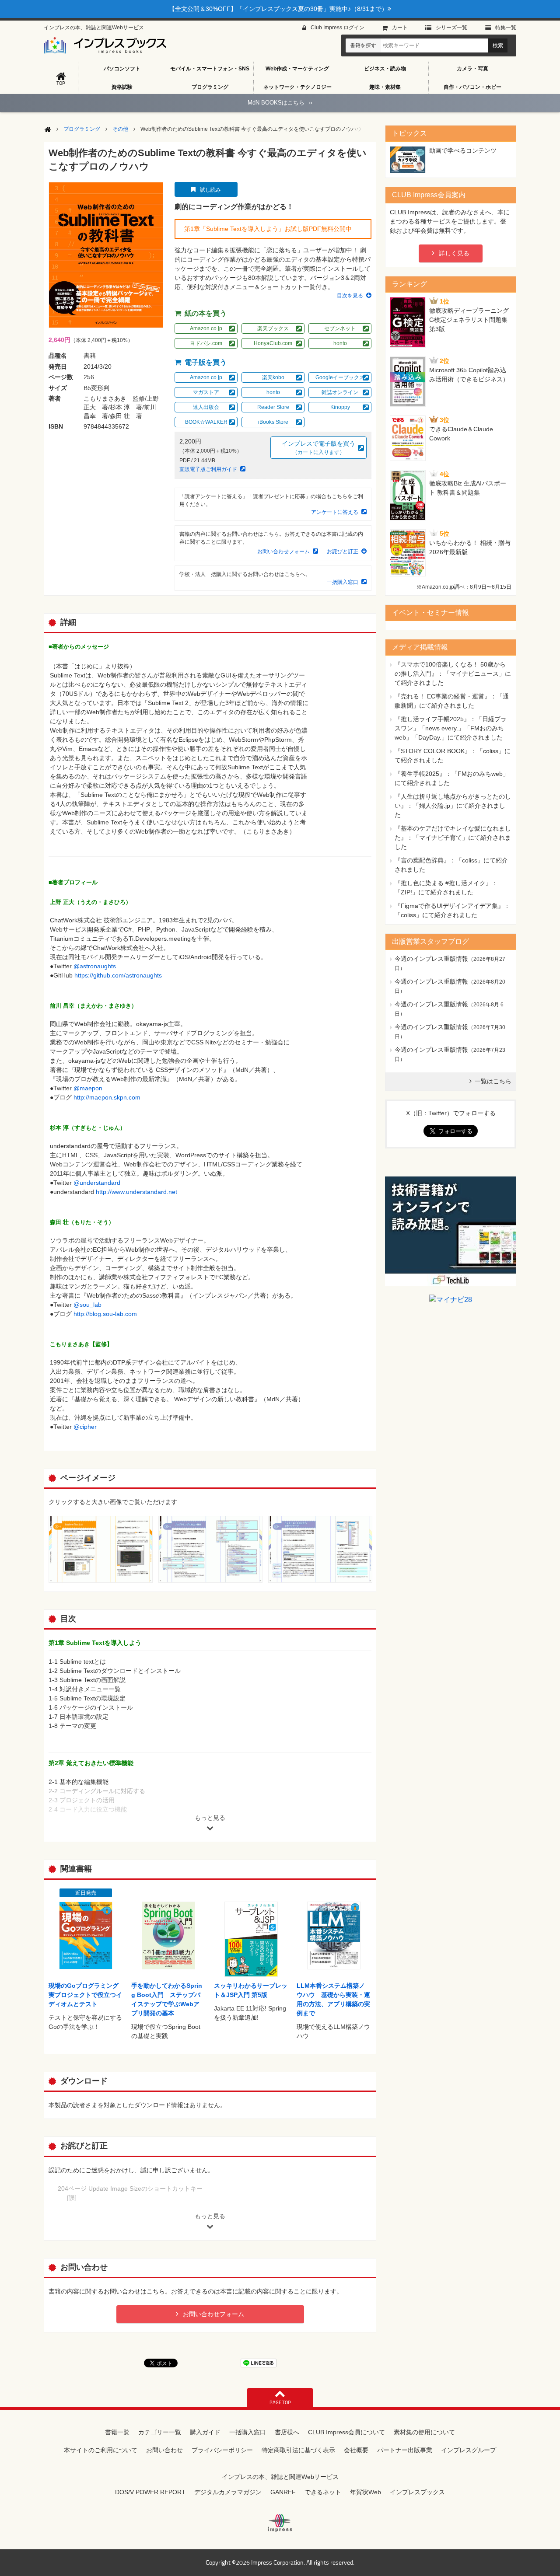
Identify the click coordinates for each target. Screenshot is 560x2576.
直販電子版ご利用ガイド (208, 469)
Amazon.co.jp (206, 328)
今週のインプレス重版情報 (431, 959)
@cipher (85, 1427)
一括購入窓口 (343, 582)
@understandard (97, 1183)
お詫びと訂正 (343, 552)
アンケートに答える (335, 512)
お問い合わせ (164, 2450)
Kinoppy (340, 407)
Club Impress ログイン (338, 28)
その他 (120, 129)
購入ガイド (205, 2432)
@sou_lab (87, 1305)
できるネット (323, 2492)
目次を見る (350, 296)
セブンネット (340, 328)
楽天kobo (273, 377)
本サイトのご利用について (101, 2450)
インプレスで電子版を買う (318, 448)
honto (340, 343)
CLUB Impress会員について (346, 2432)
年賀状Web (366, 2492)
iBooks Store (273, 422)
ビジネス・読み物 (385, 69)
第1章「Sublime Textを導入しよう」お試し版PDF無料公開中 (268, 229)
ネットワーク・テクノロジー (297, 87)
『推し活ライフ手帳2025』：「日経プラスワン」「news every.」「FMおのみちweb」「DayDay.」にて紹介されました (451, 728)
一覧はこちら (493, 1081)
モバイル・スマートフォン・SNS (210, 69)
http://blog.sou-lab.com (105, 1314)
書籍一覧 (117, 2432)
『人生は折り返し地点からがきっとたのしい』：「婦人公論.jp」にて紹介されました (453, 806)
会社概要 (356, 2450)
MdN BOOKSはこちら (280, 103)
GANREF (283, 2492)
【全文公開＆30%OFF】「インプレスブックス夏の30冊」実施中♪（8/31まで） (278, 9)
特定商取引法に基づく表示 (298, 2450)
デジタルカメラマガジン (228, 2492)
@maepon (88, 1088)
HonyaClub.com (273, 343)
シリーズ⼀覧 (451, 28)
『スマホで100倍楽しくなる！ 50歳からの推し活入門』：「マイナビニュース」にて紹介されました (453, 674)
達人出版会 (206, 407)
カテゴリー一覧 (160, 2432)
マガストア (206, 392)
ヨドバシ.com (206, 343)
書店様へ (287, 2432)
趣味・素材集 (385, 87)
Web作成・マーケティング (297, 69)
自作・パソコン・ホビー (472, 87)
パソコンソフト (122, 69)
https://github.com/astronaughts (118, 975)
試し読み (210, 190)
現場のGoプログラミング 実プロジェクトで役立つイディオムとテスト (87, 1995)
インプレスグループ (469, 2450)
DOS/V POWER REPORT (150, 2492)
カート (400, 28)
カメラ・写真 (472, 69)
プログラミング (210, 87)
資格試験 (122, 87)
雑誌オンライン (340, 392)
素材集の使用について (424, 2432)
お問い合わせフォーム (283, 552)
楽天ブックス (273, 328)
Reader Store (273, 407)
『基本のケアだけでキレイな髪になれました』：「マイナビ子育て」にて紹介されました (453, 838)
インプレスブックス (417, 2492)
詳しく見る (454, 253)
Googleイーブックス (340, 377)
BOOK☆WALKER (206, 422)
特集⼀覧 (506, 28)
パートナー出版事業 (405, 2450)
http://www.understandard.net (136, 1192)
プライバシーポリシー (222, 2450)
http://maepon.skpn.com (107, 1097)
